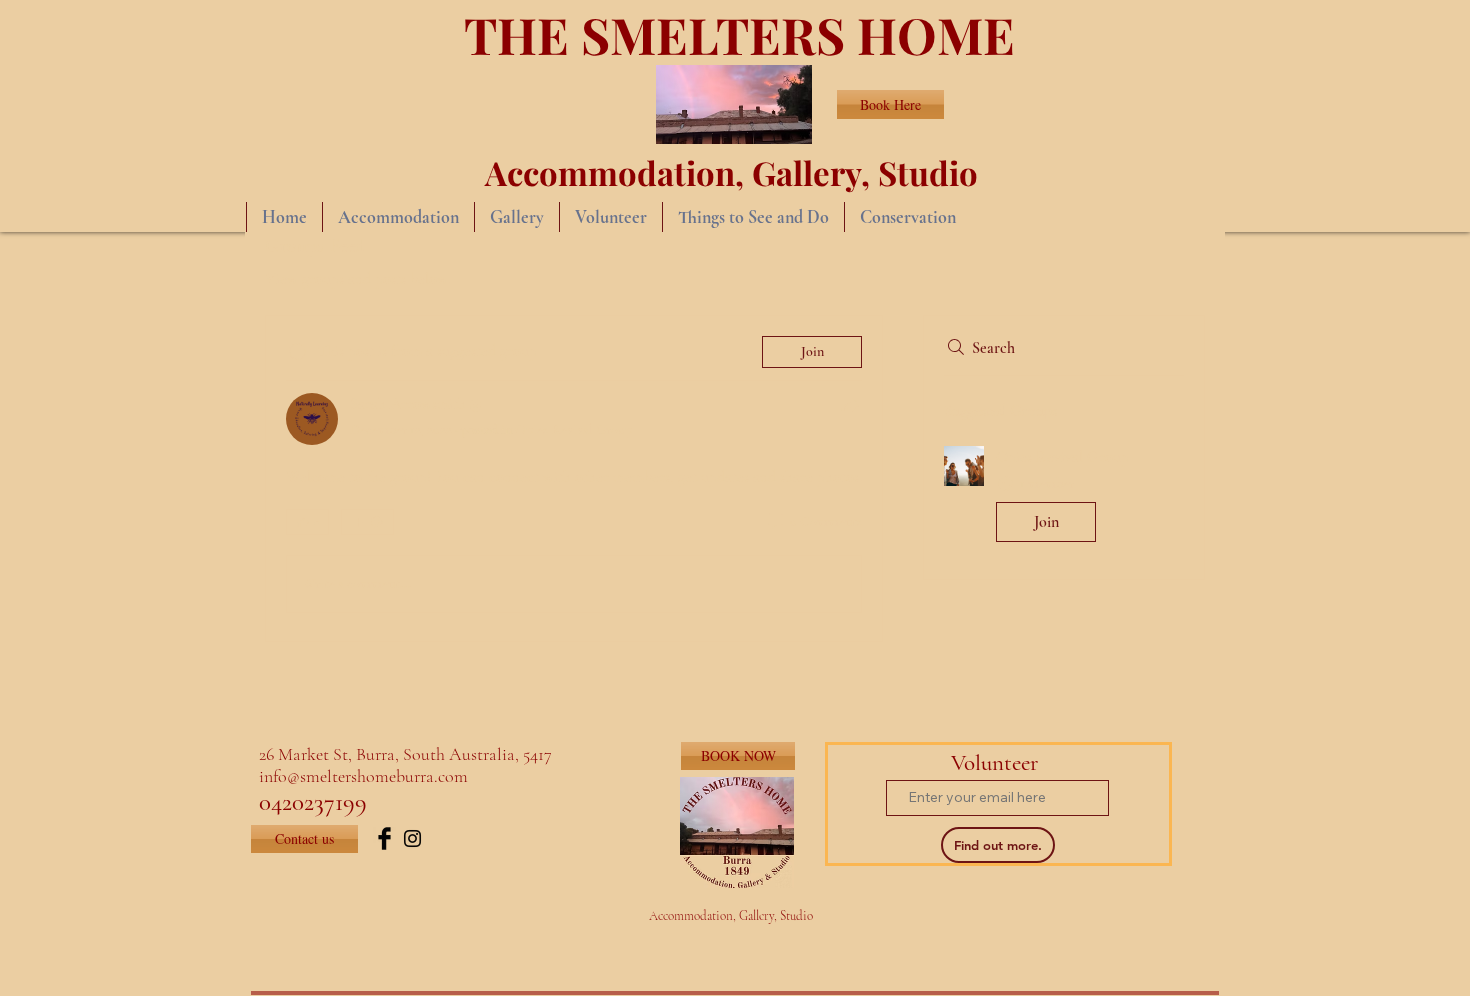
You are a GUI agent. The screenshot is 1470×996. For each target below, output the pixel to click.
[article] (574, 478)
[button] (1064, 498)
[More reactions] (367, 522)
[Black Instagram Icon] (412, 838)
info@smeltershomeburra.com (363, 776)
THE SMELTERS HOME (739, 34)
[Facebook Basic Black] (384, 838)
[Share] (850, 405)
